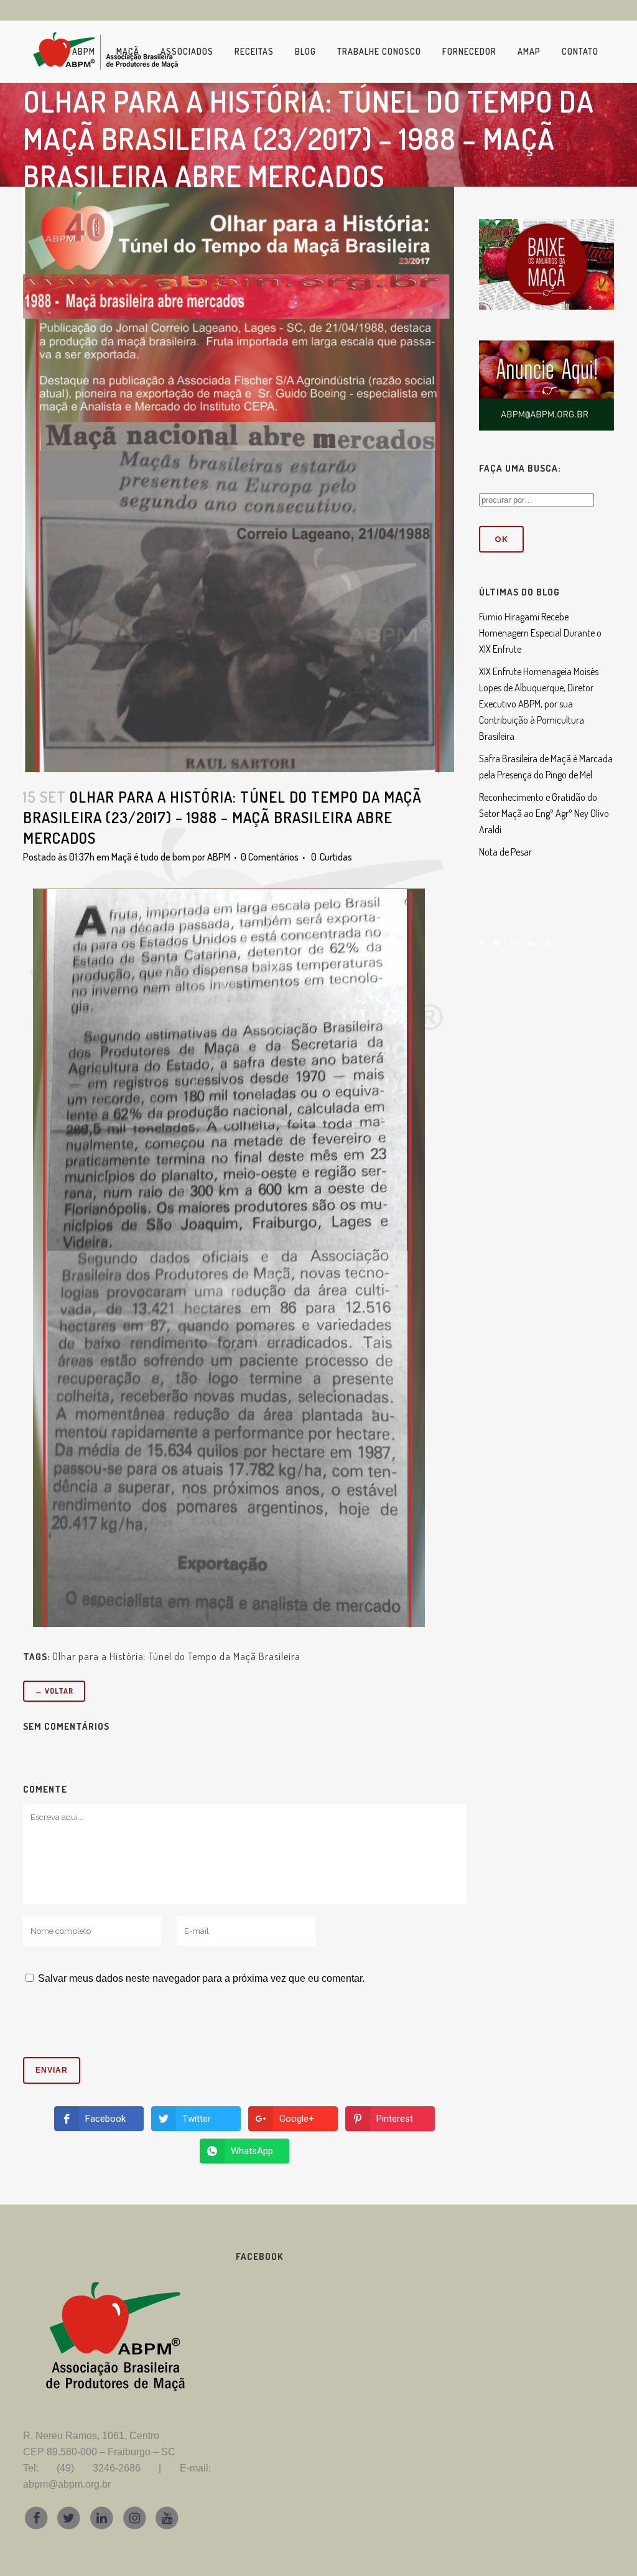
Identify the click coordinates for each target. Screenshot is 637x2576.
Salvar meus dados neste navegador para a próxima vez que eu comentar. (201, 1978)
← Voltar (54, 1691)
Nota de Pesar (505, 852)
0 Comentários (270, 857)
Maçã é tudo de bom (151, 857)
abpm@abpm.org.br (67, 2484)
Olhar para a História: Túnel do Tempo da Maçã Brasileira (176, 1656)
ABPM (219, 857)
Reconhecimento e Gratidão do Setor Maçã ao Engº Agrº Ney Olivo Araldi (544, 813)
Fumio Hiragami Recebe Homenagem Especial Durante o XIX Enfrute (540, 633)
